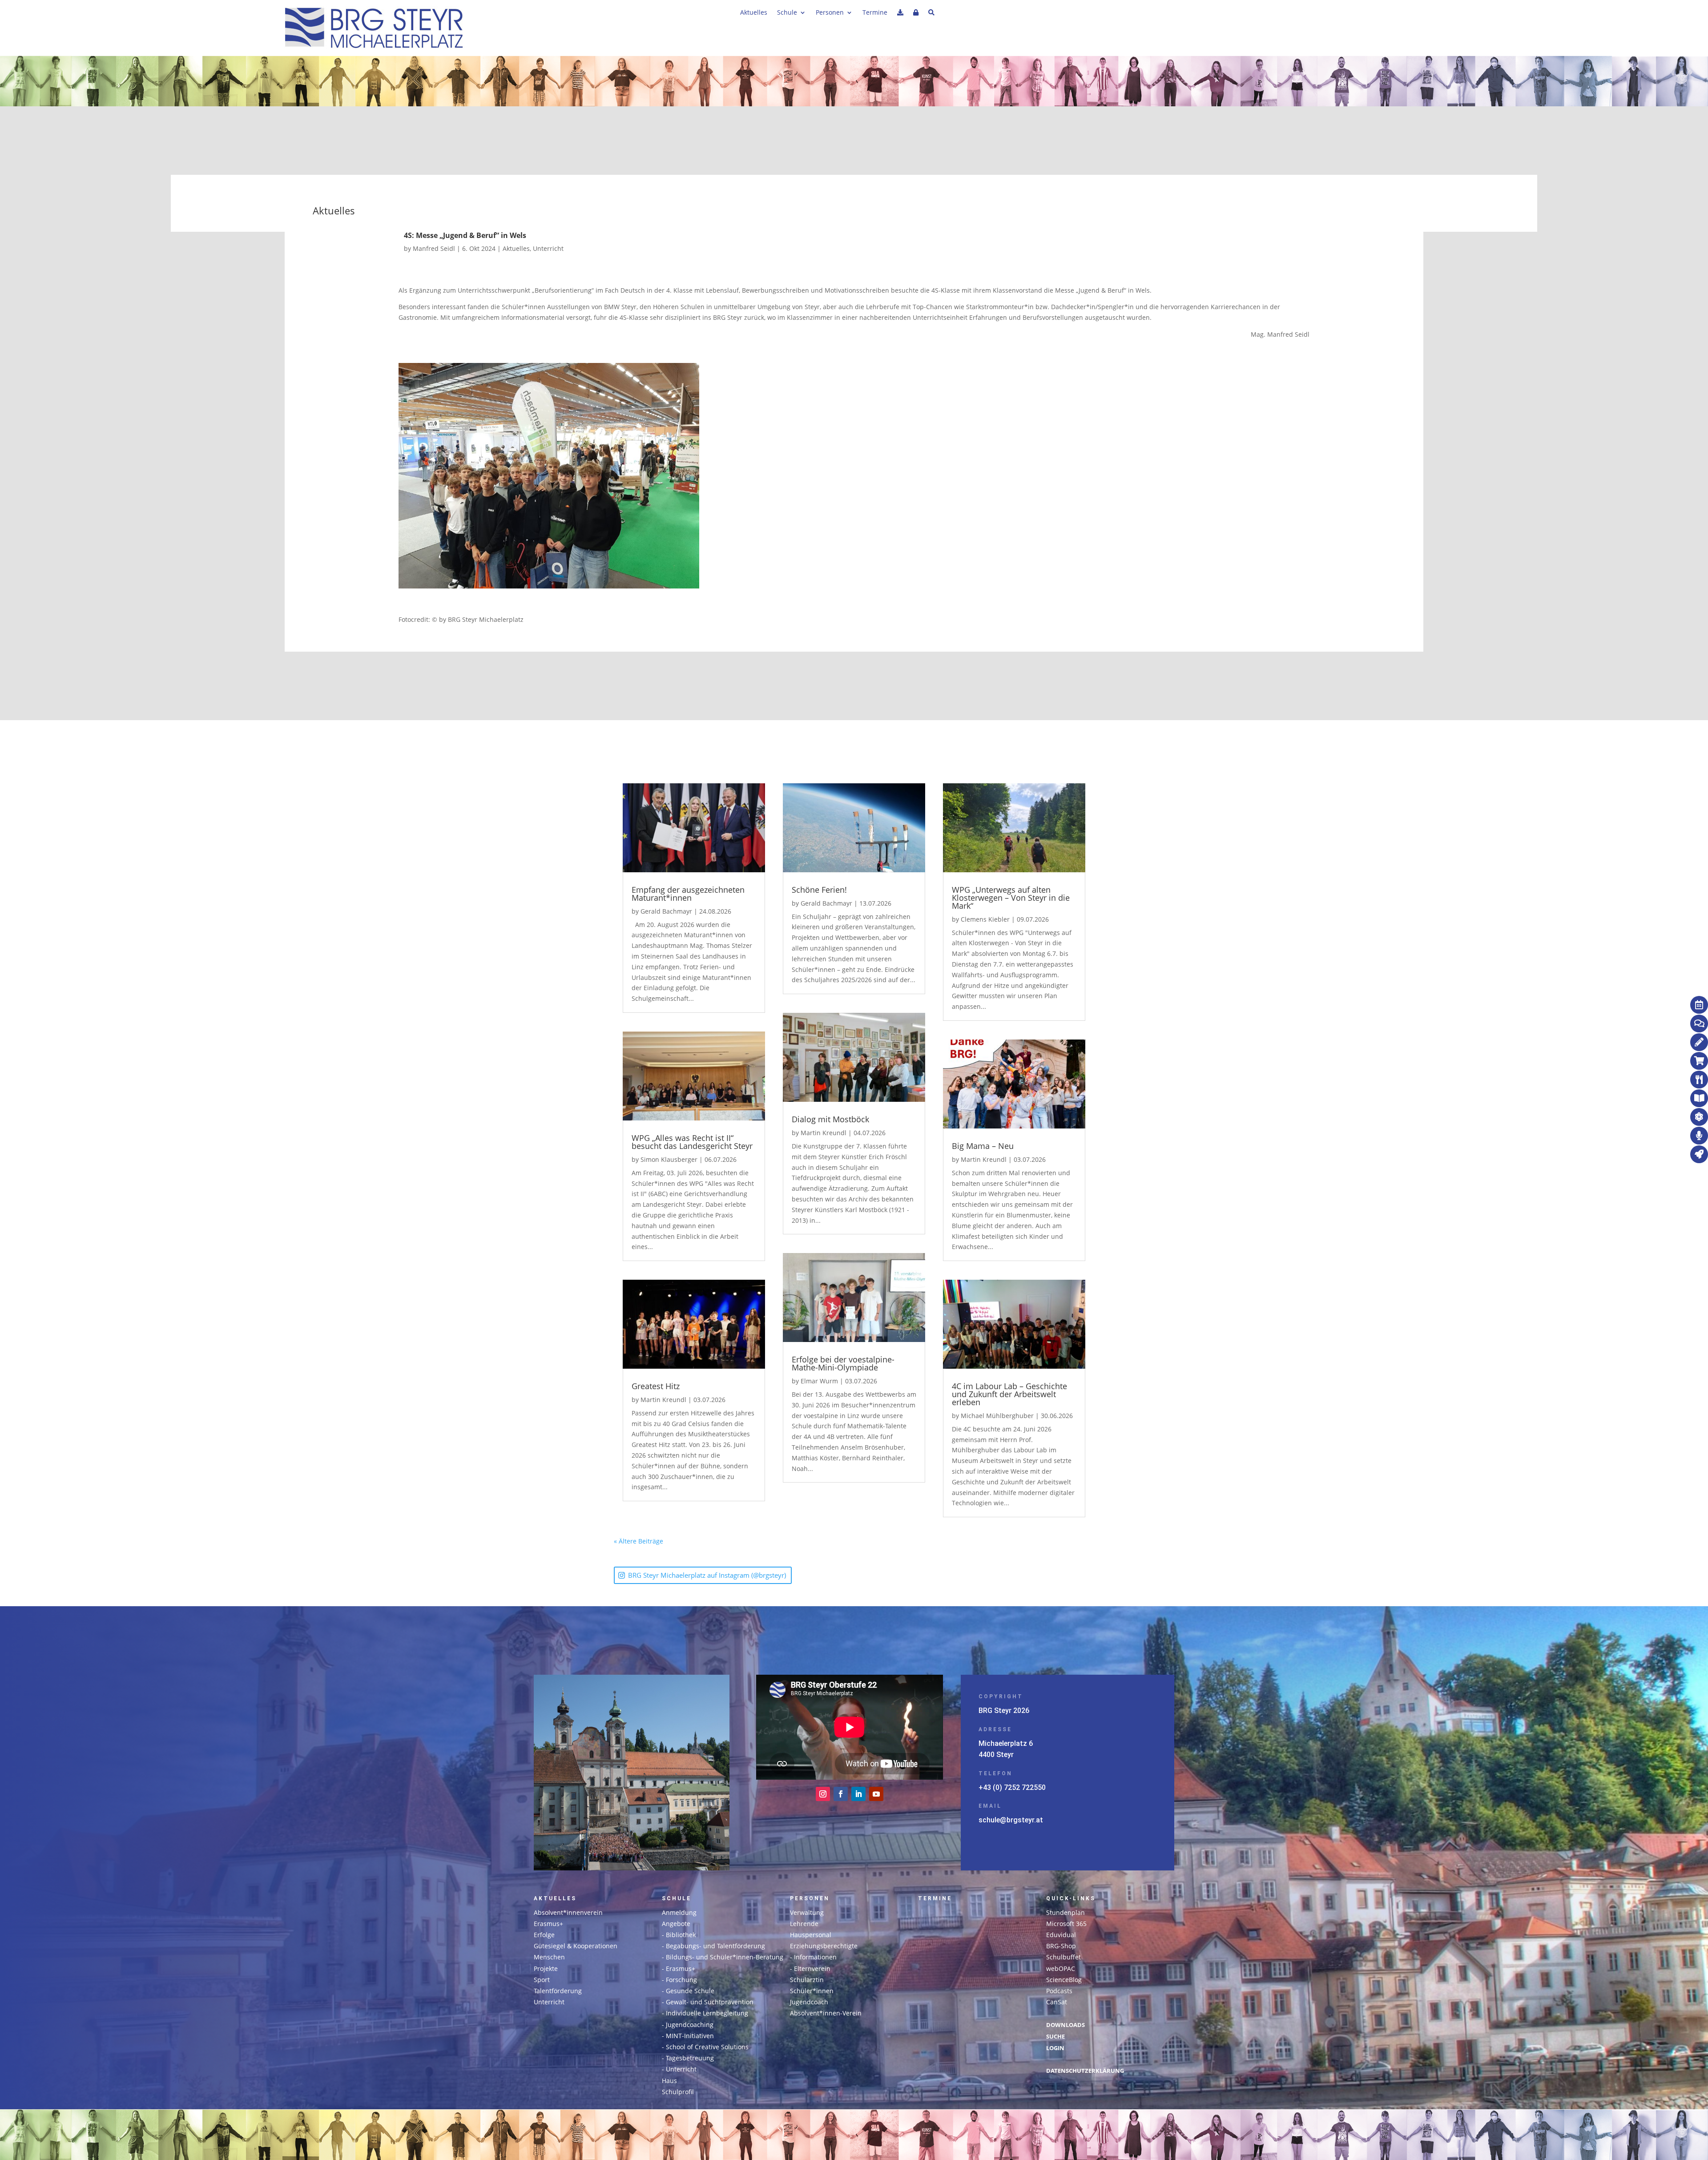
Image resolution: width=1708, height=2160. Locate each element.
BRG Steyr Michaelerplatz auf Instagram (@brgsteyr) (707, 1575)
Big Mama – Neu (983, 1146)
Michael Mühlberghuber (997, 1416)
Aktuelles (754, 13)
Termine (875, 13)
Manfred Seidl (434, 248)
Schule (787, 13)
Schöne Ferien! (819, 890)
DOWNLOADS (1065, 2025)
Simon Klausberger (669, 1159)
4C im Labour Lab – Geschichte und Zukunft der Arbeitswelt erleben (1009, 1394)
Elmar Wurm (819, 1381)
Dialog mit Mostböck (830, 1119)
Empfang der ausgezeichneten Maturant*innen (688, 894)
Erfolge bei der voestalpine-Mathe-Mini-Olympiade (843, 1363)
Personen (830, 13)
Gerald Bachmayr (666, 911)
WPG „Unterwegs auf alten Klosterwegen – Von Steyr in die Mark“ (1011, 898)
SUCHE (1055, 2037)
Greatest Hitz (656, 1386)
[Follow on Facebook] (841, 1794)
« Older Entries (685, 1541)
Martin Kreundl (663, 1400)
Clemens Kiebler (985, 919)
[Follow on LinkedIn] (858, 1794)
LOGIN (1055, 2048)
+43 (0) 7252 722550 (1012, 1787)
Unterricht (548, 248)
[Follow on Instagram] (823, 1794)
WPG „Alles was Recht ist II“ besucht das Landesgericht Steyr (692, 1142)
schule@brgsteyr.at (1011, 1820)
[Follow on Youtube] (876, 1794)
